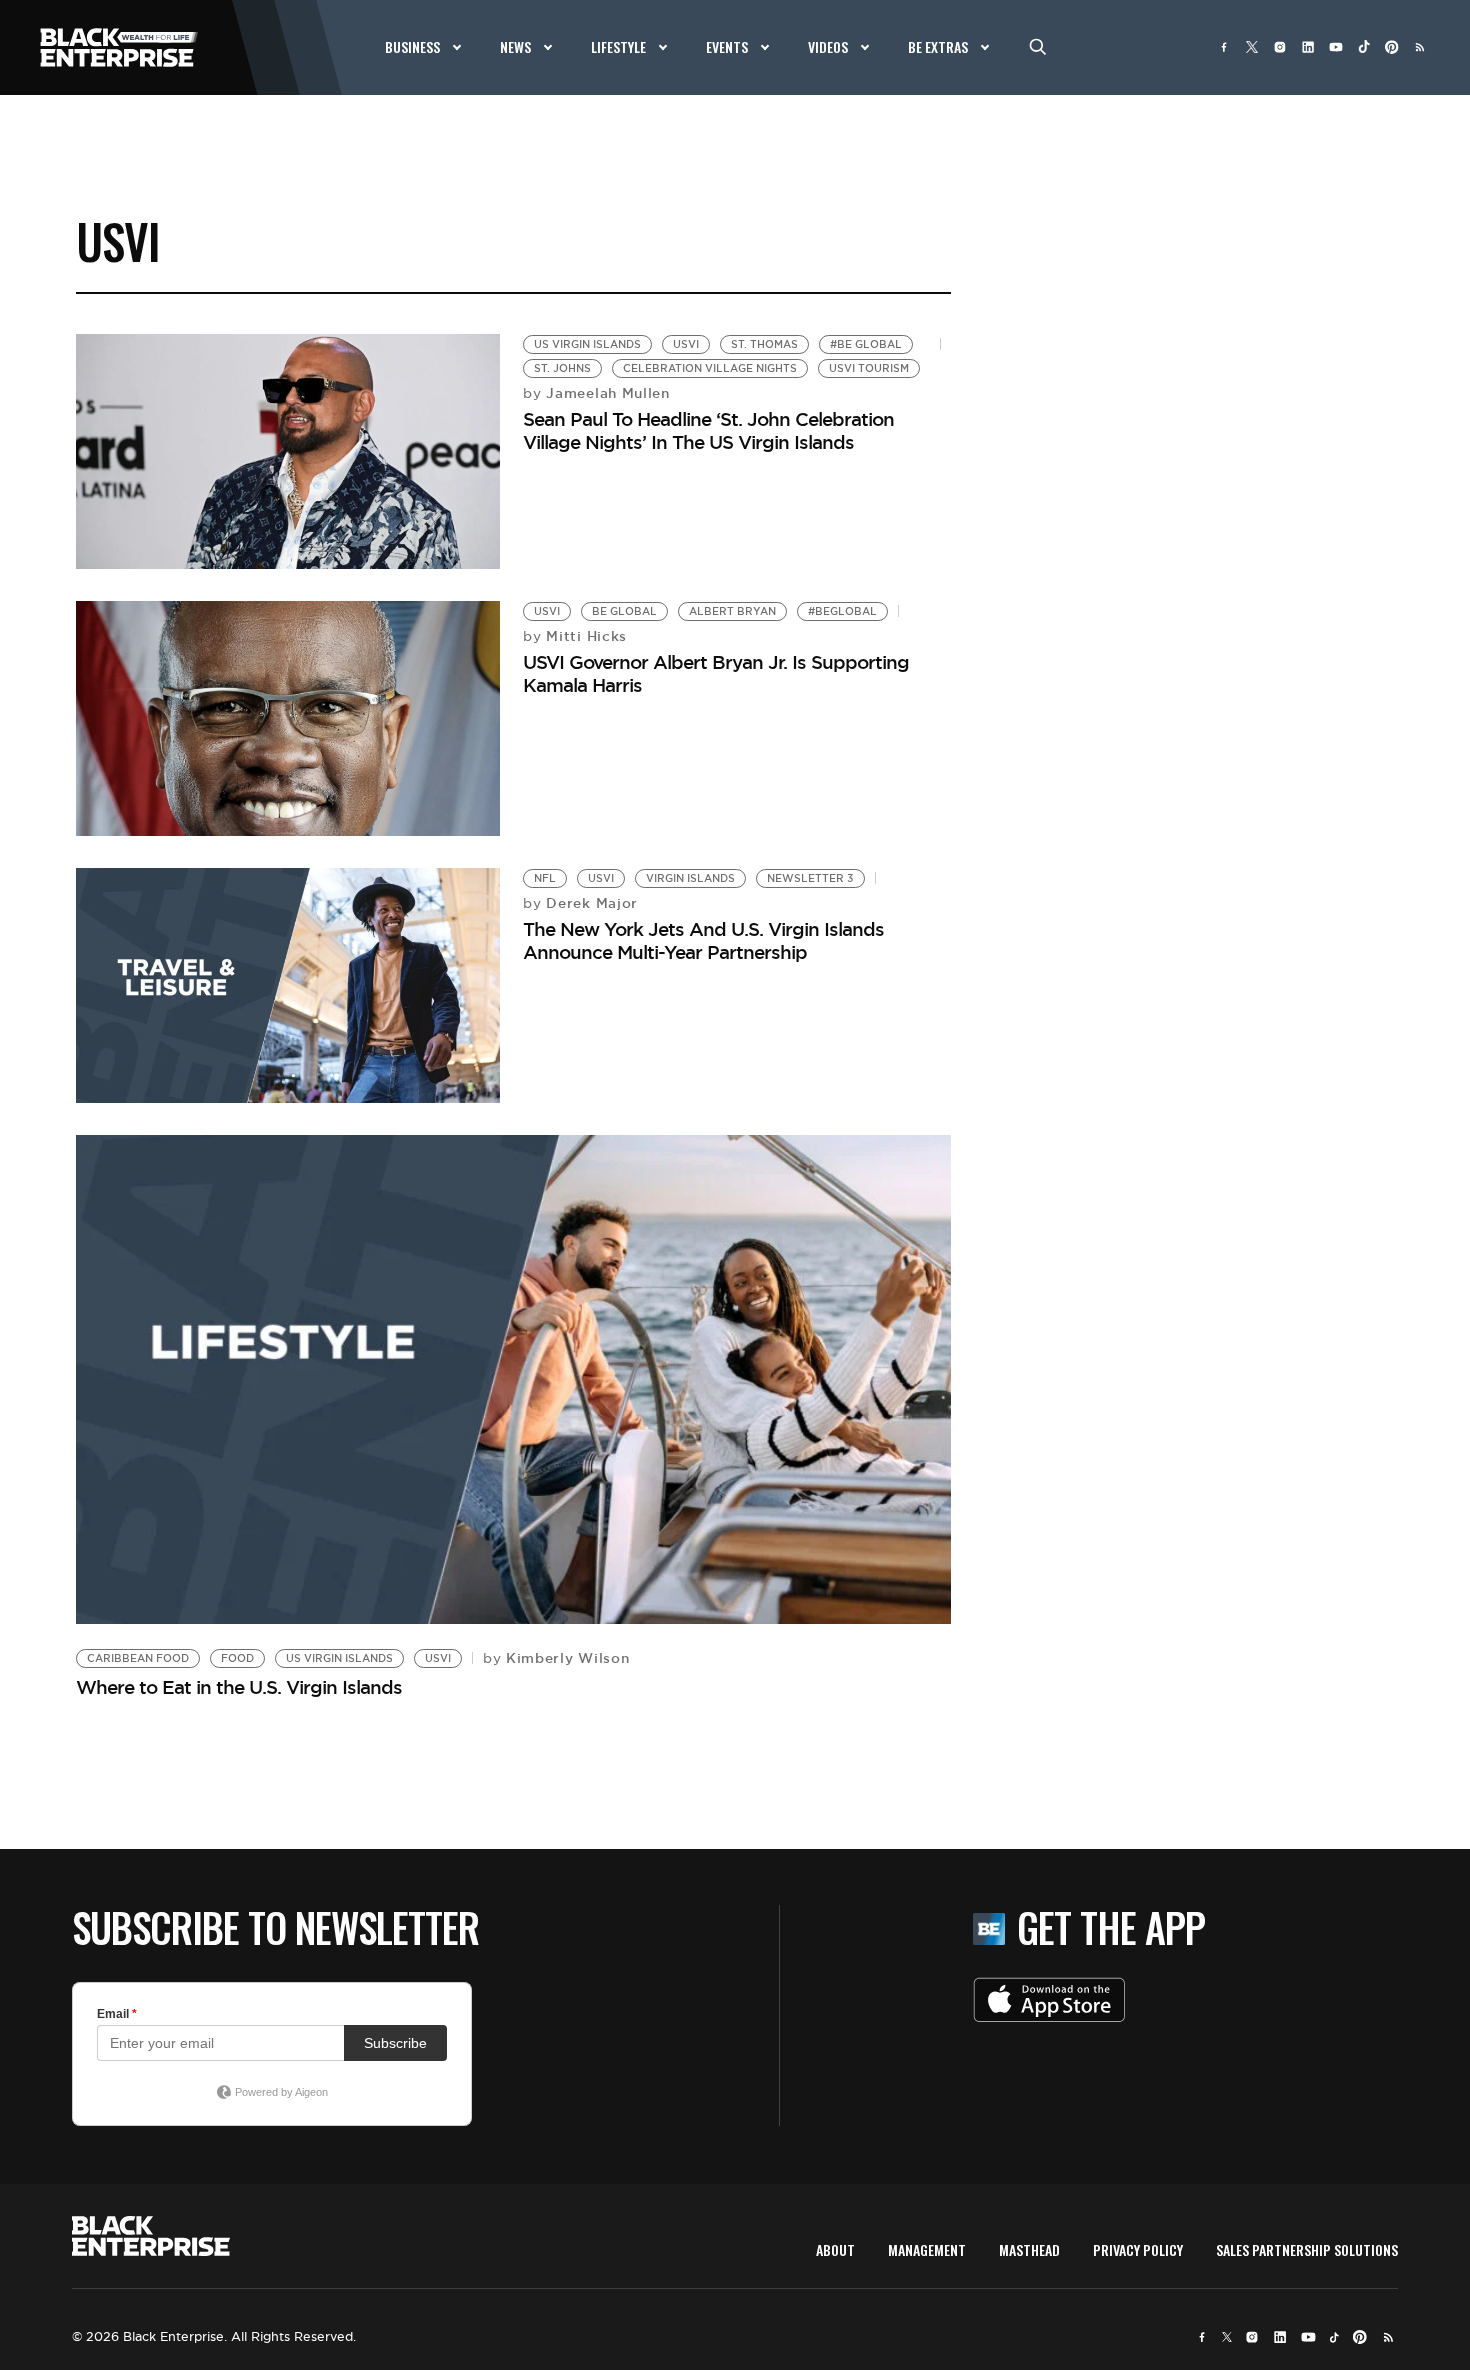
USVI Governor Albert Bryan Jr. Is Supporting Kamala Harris (716, 673)
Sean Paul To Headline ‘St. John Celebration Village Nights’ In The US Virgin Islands (708, 430)
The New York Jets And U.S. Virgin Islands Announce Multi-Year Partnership (703, 940)
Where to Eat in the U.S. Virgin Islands (239, 1687)
